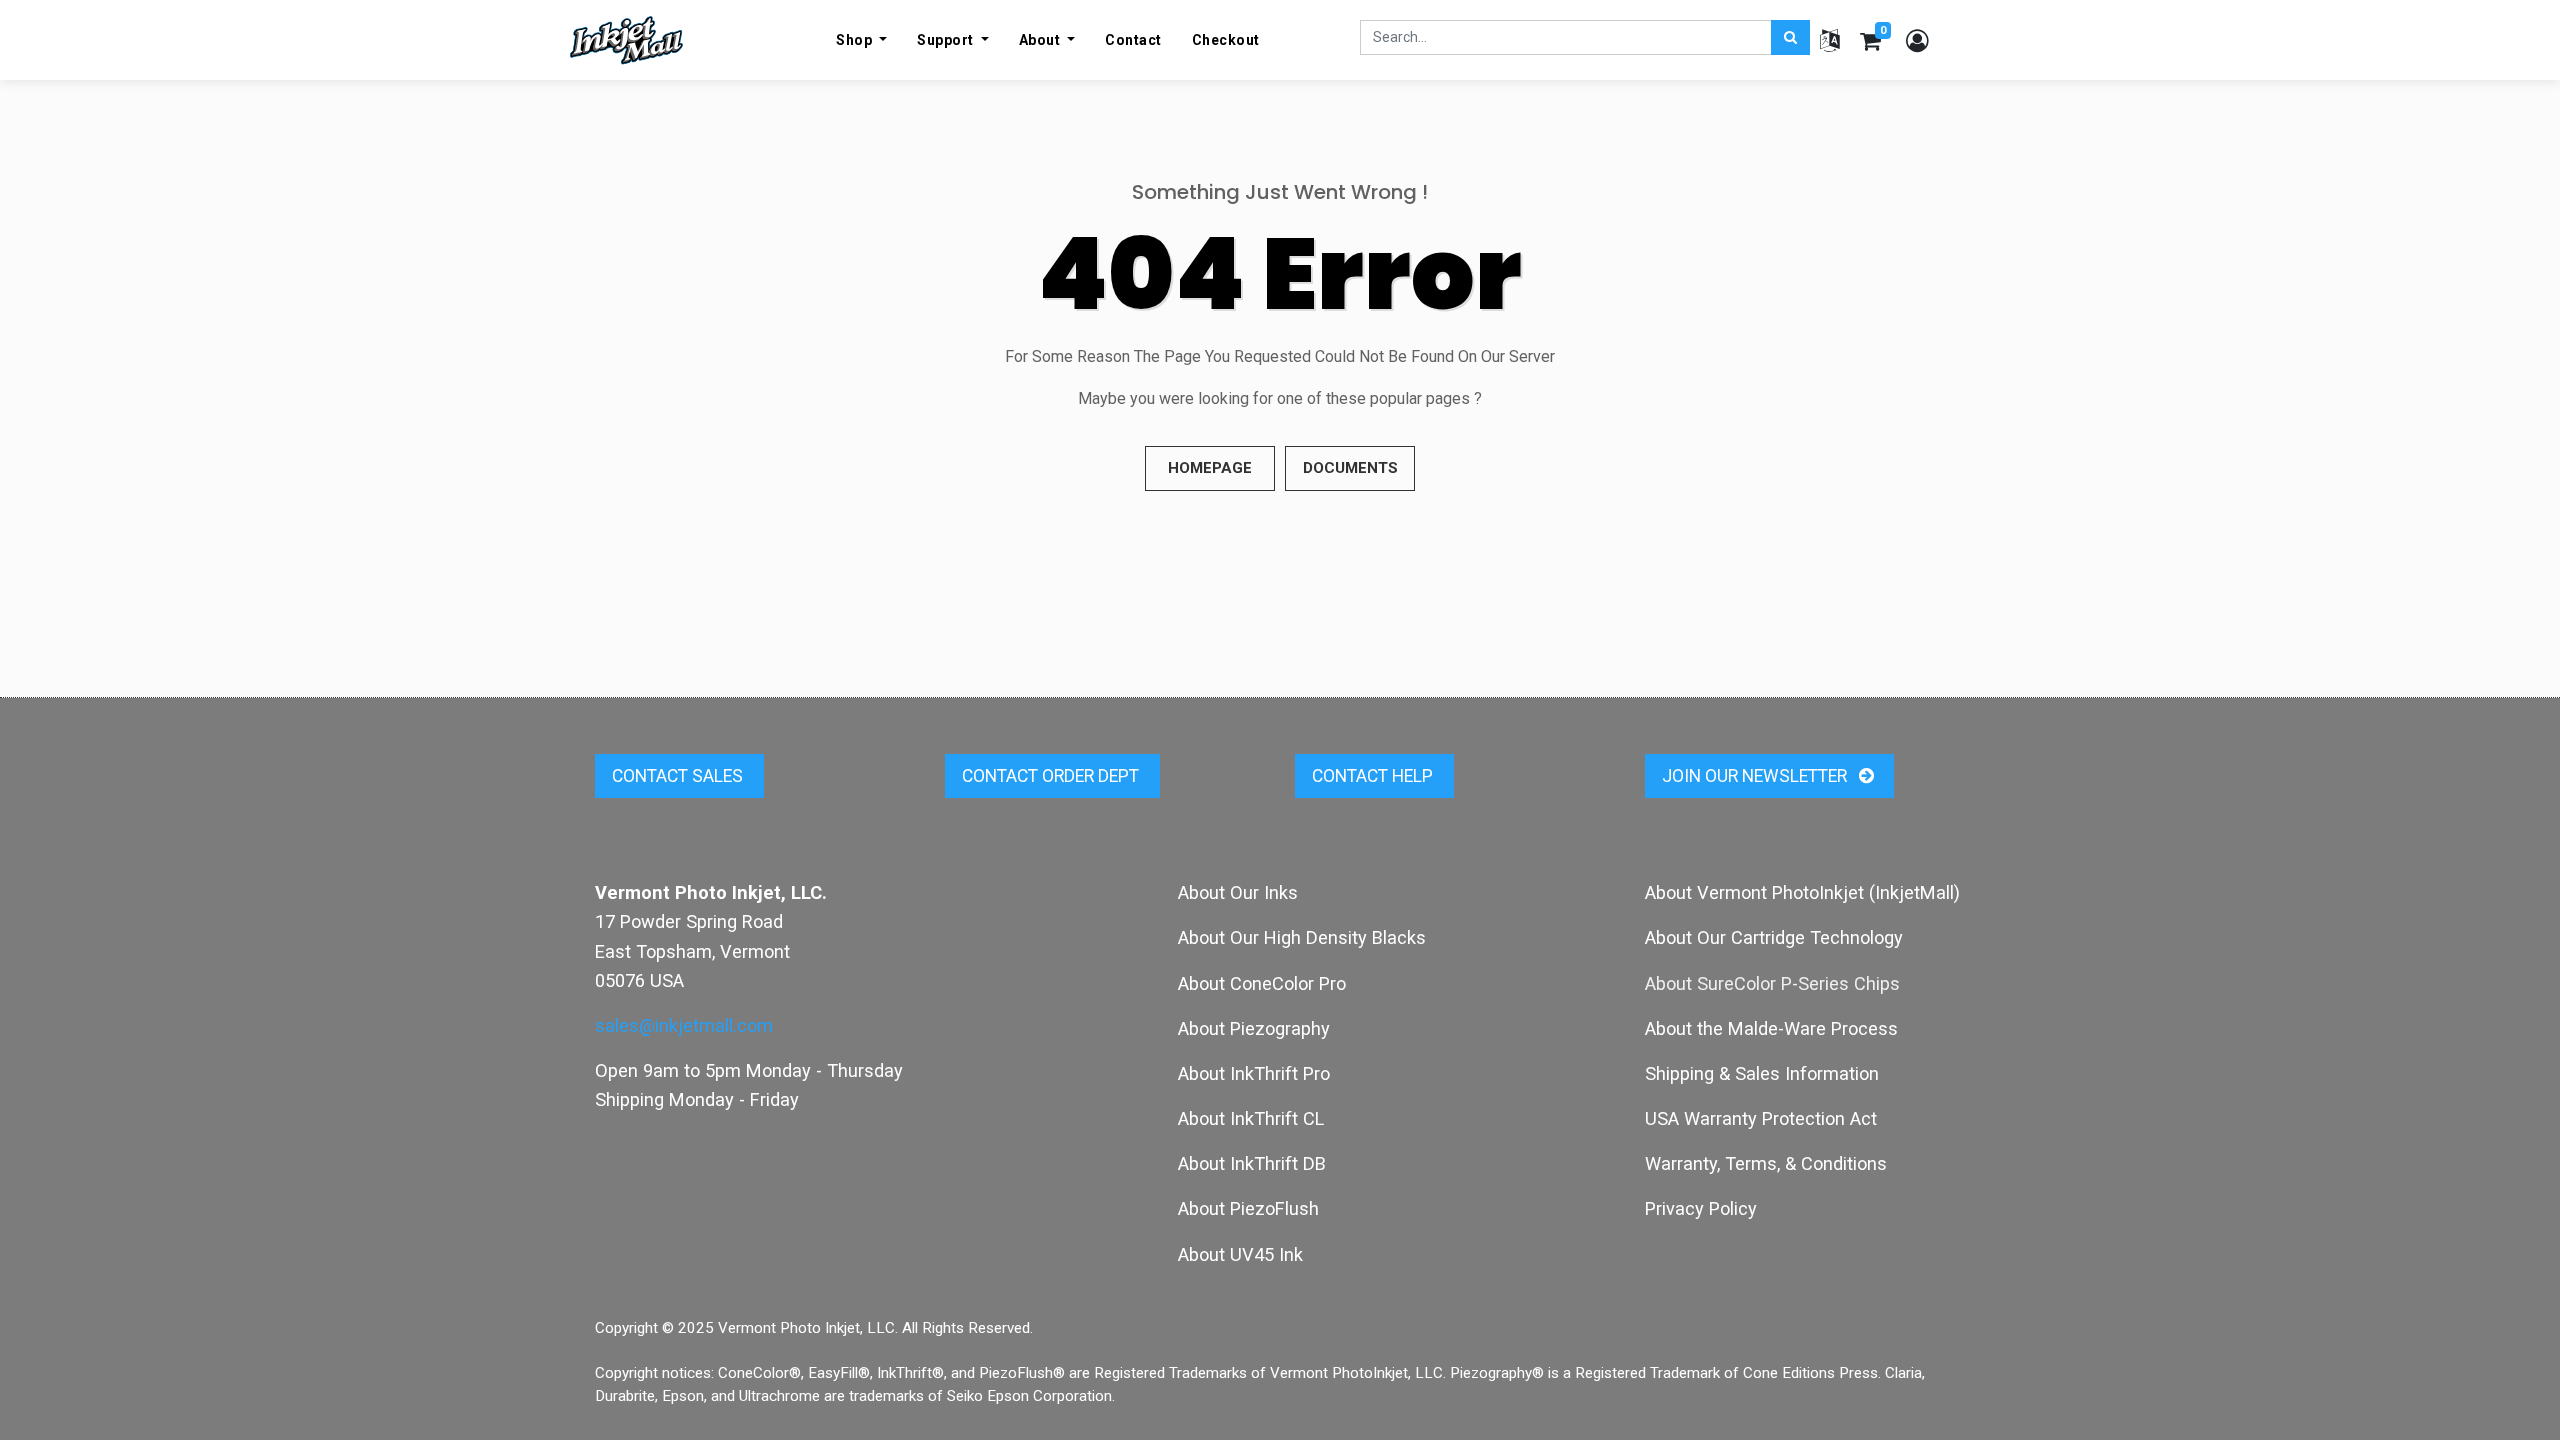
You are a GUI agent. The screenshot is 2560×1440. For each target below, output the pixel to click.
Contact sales (679, 776)
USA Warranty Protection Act (1761, 1118)
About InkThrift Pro (1254, 1073)
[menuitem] (1133, 40)
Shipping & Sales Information (1762, 1073)
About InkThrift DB (1252, 1163)
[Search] (1790, 37)
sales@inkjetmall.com (684, 1025)
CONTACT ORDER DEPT (1052, 776)
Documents (1350, 468)
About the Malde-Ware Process (1771, 1028)
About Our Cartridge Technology (1774, 937)
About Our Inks (1238, 892)
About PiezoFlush (1248, 1208)
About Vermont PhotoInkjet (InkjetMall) (1802, 892)
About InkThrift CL (1251, 1118)
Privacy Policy (1701, 1208)
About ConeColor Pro (1262, 983)
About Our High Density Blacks (1302, 937)
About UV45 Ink (1240, 1254)
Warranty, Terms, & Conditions (1766, 1163)
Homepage (1210, 468)
